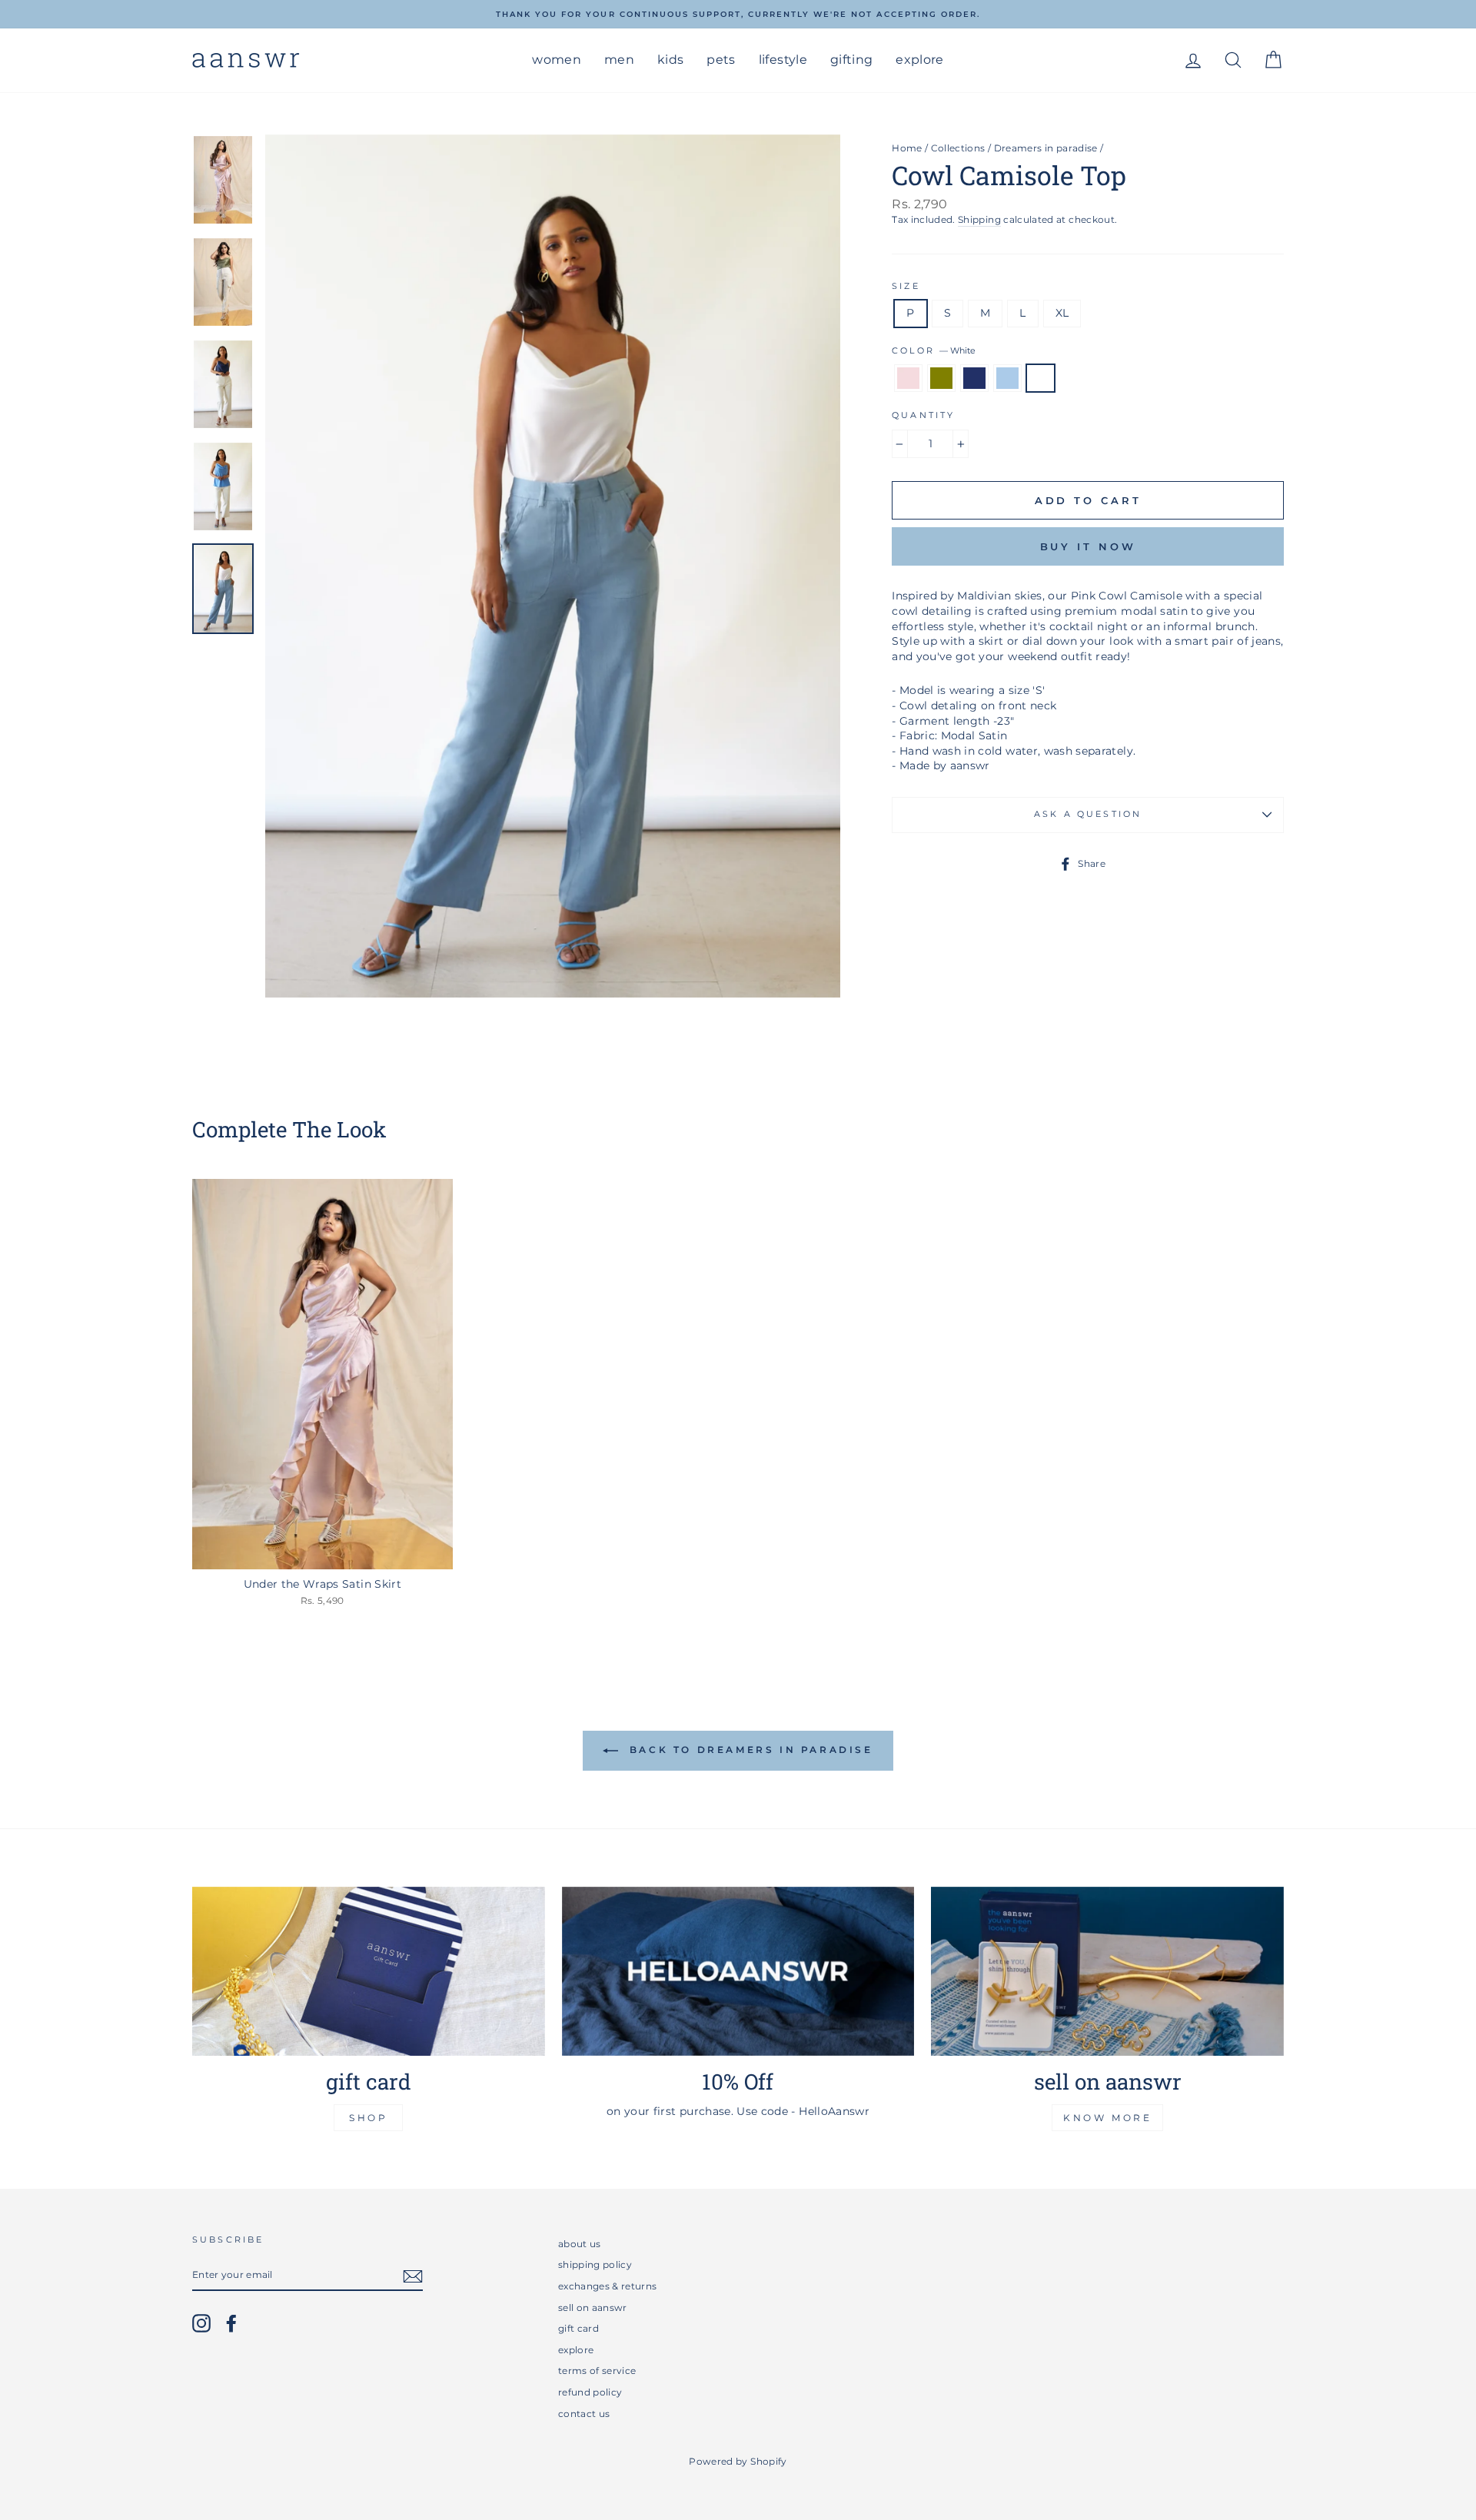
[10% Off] (738, 1971)
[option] (738, 14)
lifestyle (783, 60)
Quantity (923, 415)
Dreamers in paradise (1046, 148)
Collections (958, 148)
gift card (578, 2328)
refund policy (590, 2392)
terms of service (597, 2371)
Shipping (979, 219)
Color (934, 351)
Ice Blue (1007, 378)
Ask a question (1088, 814)
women (557, 60)
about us (580, 2244)
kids (670, 60)
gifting (851, 60)
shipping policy (595, 2264)
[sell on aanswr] (1107, 1971)
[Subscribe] (413, 2276)
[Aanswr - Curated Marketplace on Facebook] (231, 2323)
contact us (584, 2414)
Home (907, 148)
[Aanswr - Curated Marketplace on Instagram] (201, 2323)
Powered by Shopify (738, 2461)
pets (721, 60)
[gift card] (369, 1971)
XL (1062, 313)
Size (906, 286)
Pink (908, 378)
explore (919, 60)
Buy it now (1088, 546)
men (619, 60)
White (1041, 378)
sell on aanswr (593, 2308)
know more (1107, 2118)
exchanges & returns (608, 2286)
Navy (974, 378)
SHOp (368, 2118)
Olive (941, 378)
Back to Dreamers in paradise (748, 1750)
